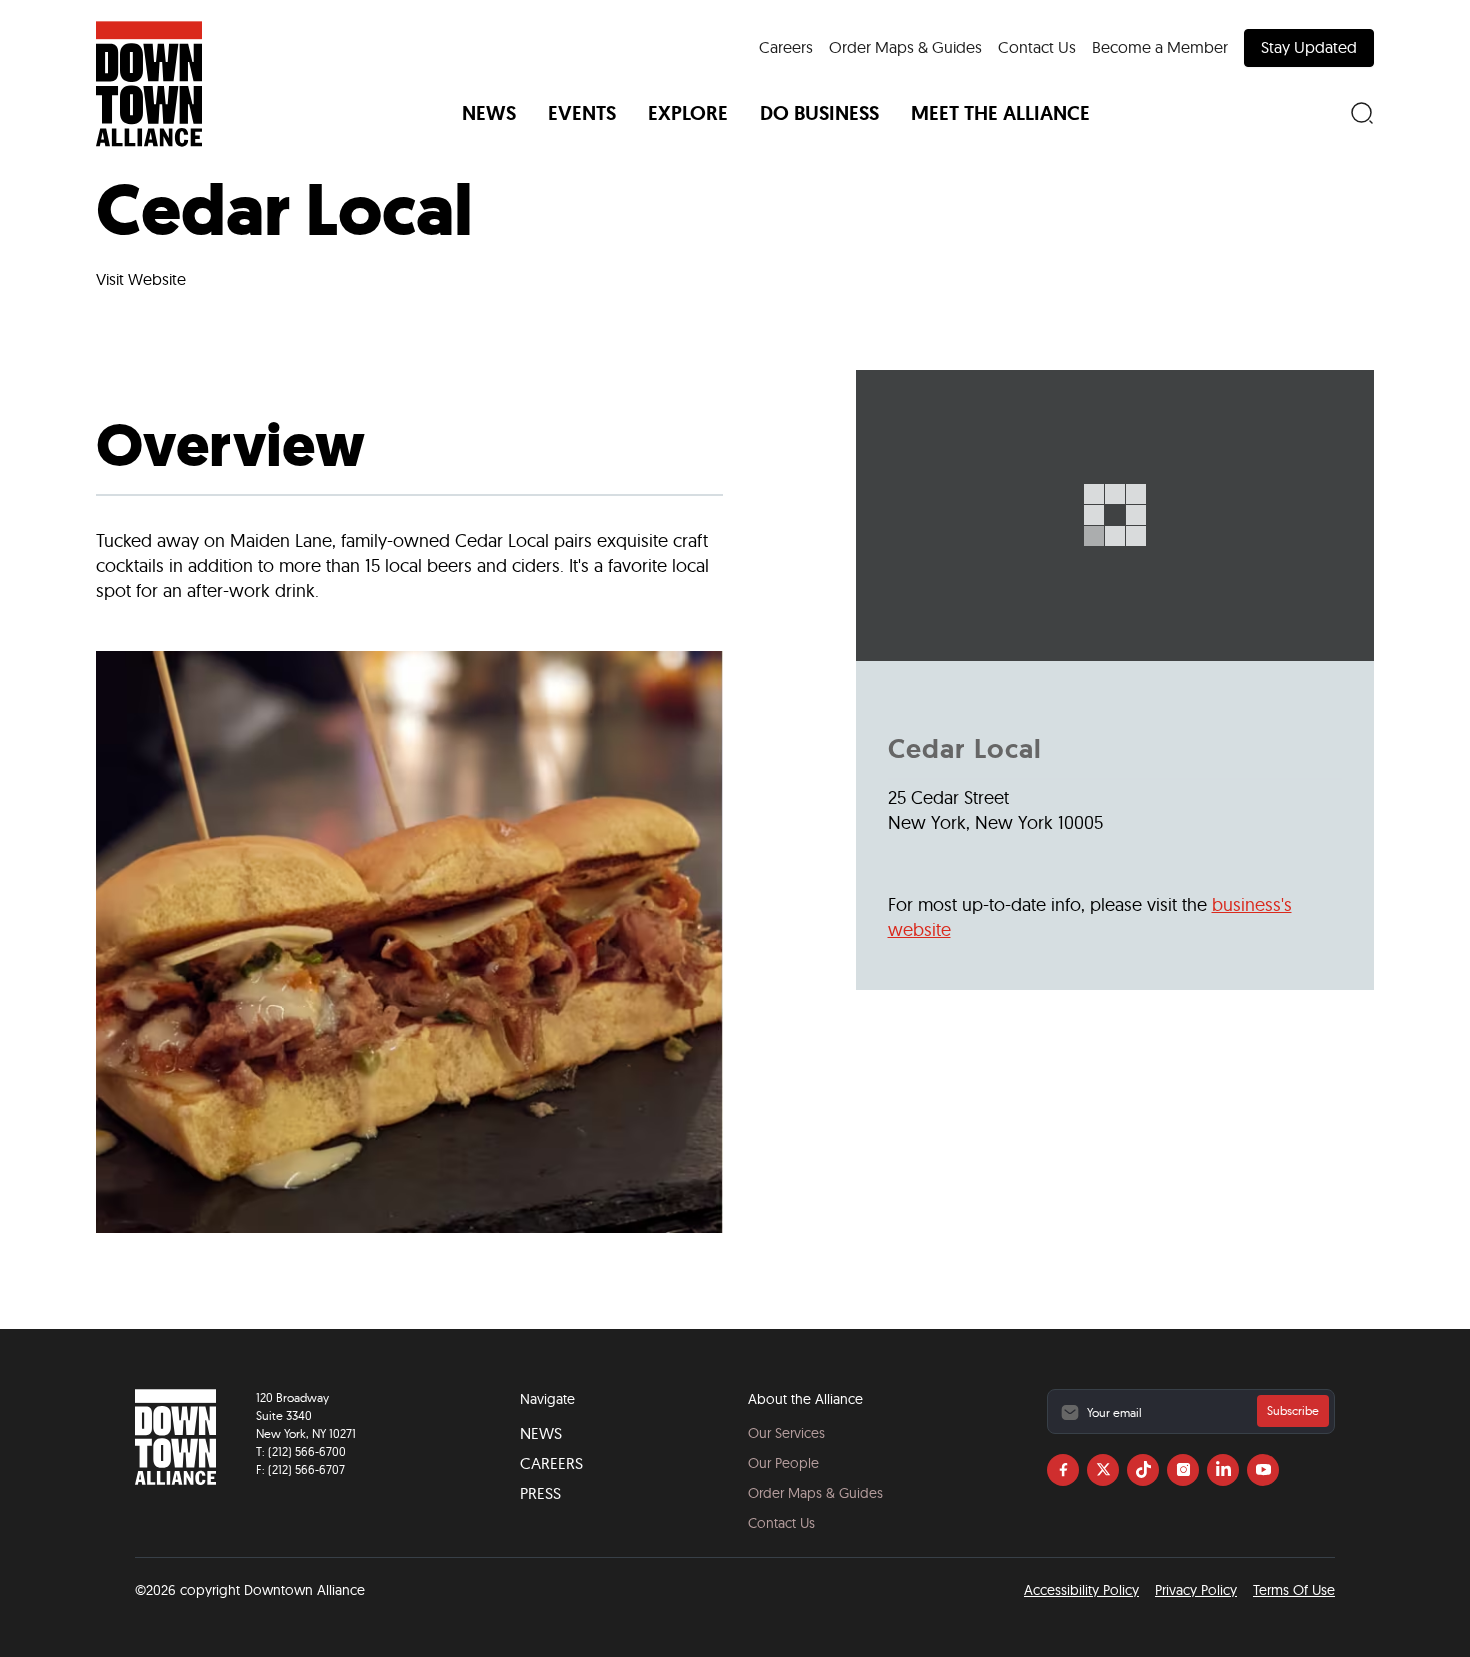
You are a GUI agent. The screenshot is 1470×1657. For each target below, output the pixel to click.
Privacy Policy (1196, 1590)
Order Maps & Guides (905, 47)
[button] (489, 113)
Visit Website (141, 279)
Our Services (786, 1433)
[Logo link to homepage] (149, 84)
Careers (786, 47)
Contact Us (1037, 47)
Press (540, 1493)
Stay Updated (1309, 47)
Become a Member (1160, 47)
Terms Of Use (1294, 1590)
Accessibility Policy (1081, 1590)
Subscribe (1293, 1410)
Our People (783, 1463)
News (541, 1433)
